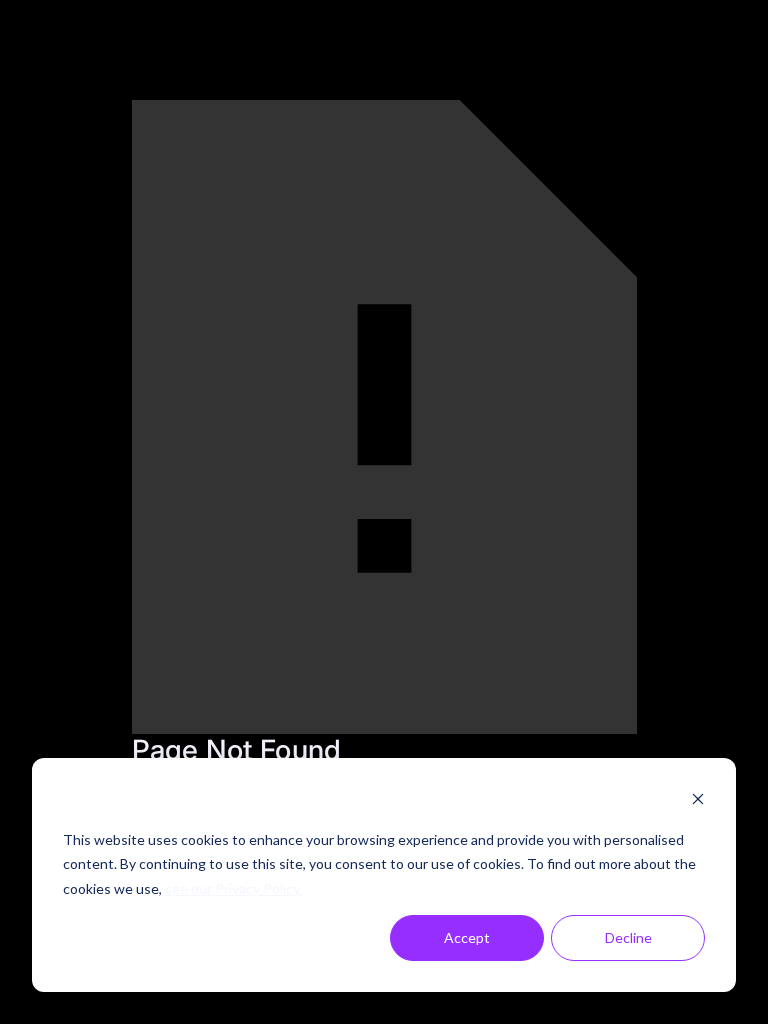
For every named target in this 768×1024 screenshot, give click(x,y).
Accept (467, 937)
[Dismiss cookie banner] (698, 801)
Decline (628, 937)
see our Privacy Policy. (233, 888)
